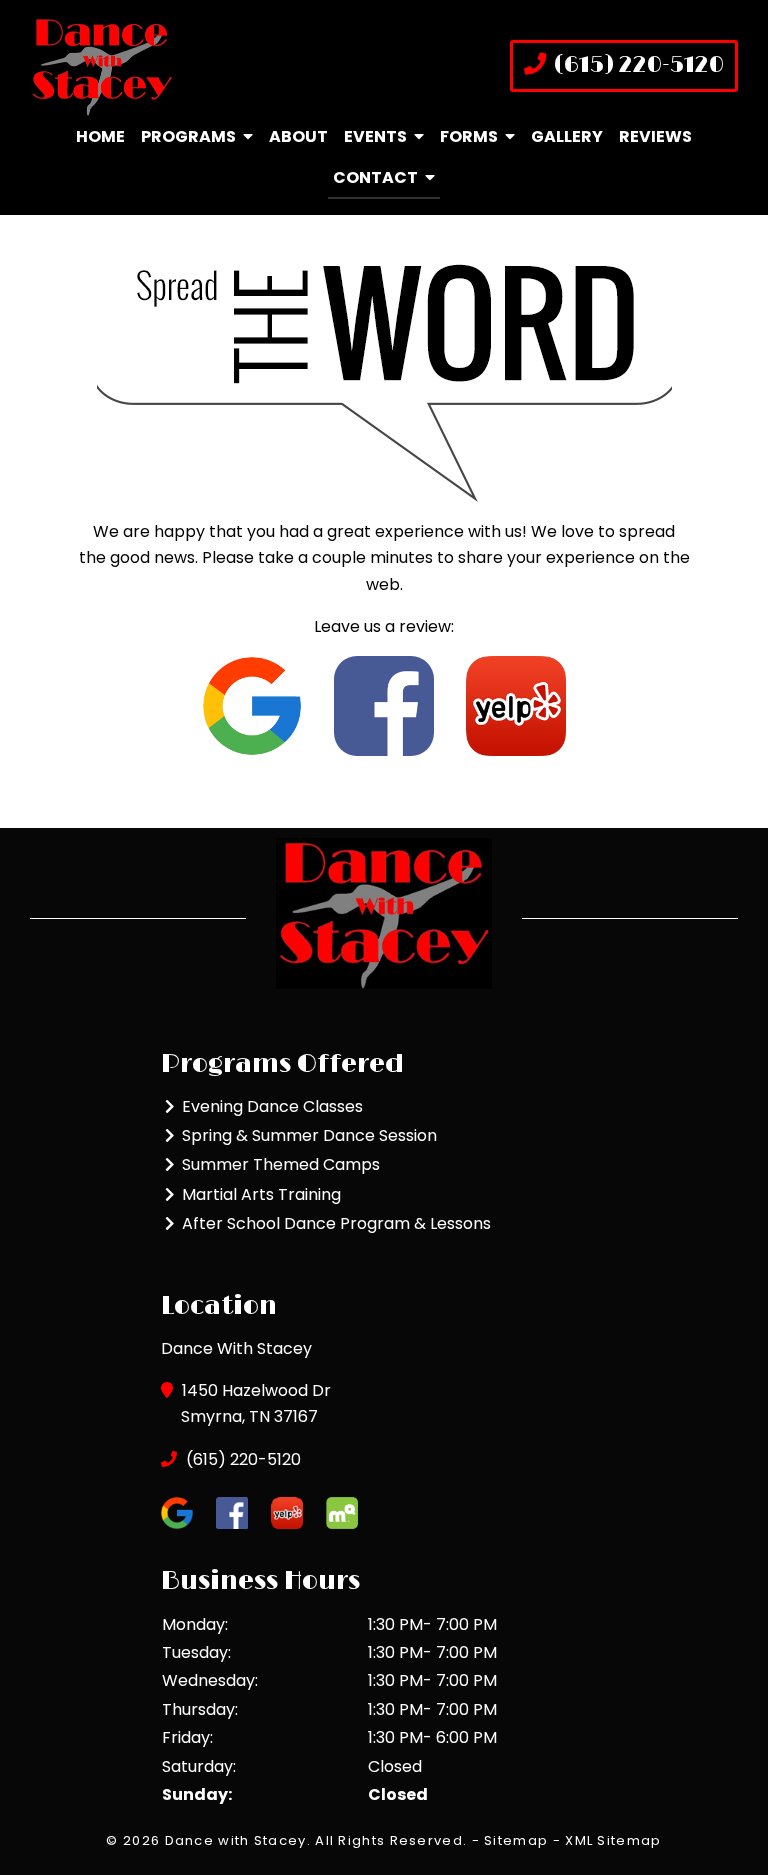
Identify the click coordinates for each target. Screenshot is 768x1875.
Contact (375, 177)
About (298, 136)
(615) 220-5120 (636, 65)
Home (100, 136)
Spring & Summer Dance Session (309, 1135)
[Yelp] (516, 705)
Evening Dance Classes (272, 1106)
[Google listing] (252, 705)
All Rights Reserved (389, 1840)
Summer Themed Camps (281, 1164)
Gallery (567, 136)
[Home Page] (199, 66)
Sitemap (516, 1840)
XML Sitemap (613, 1840)
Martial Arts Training (261, 1194)
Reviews (655, 136)
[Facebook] (384, 705)
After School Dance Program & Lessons (336, 1223)
